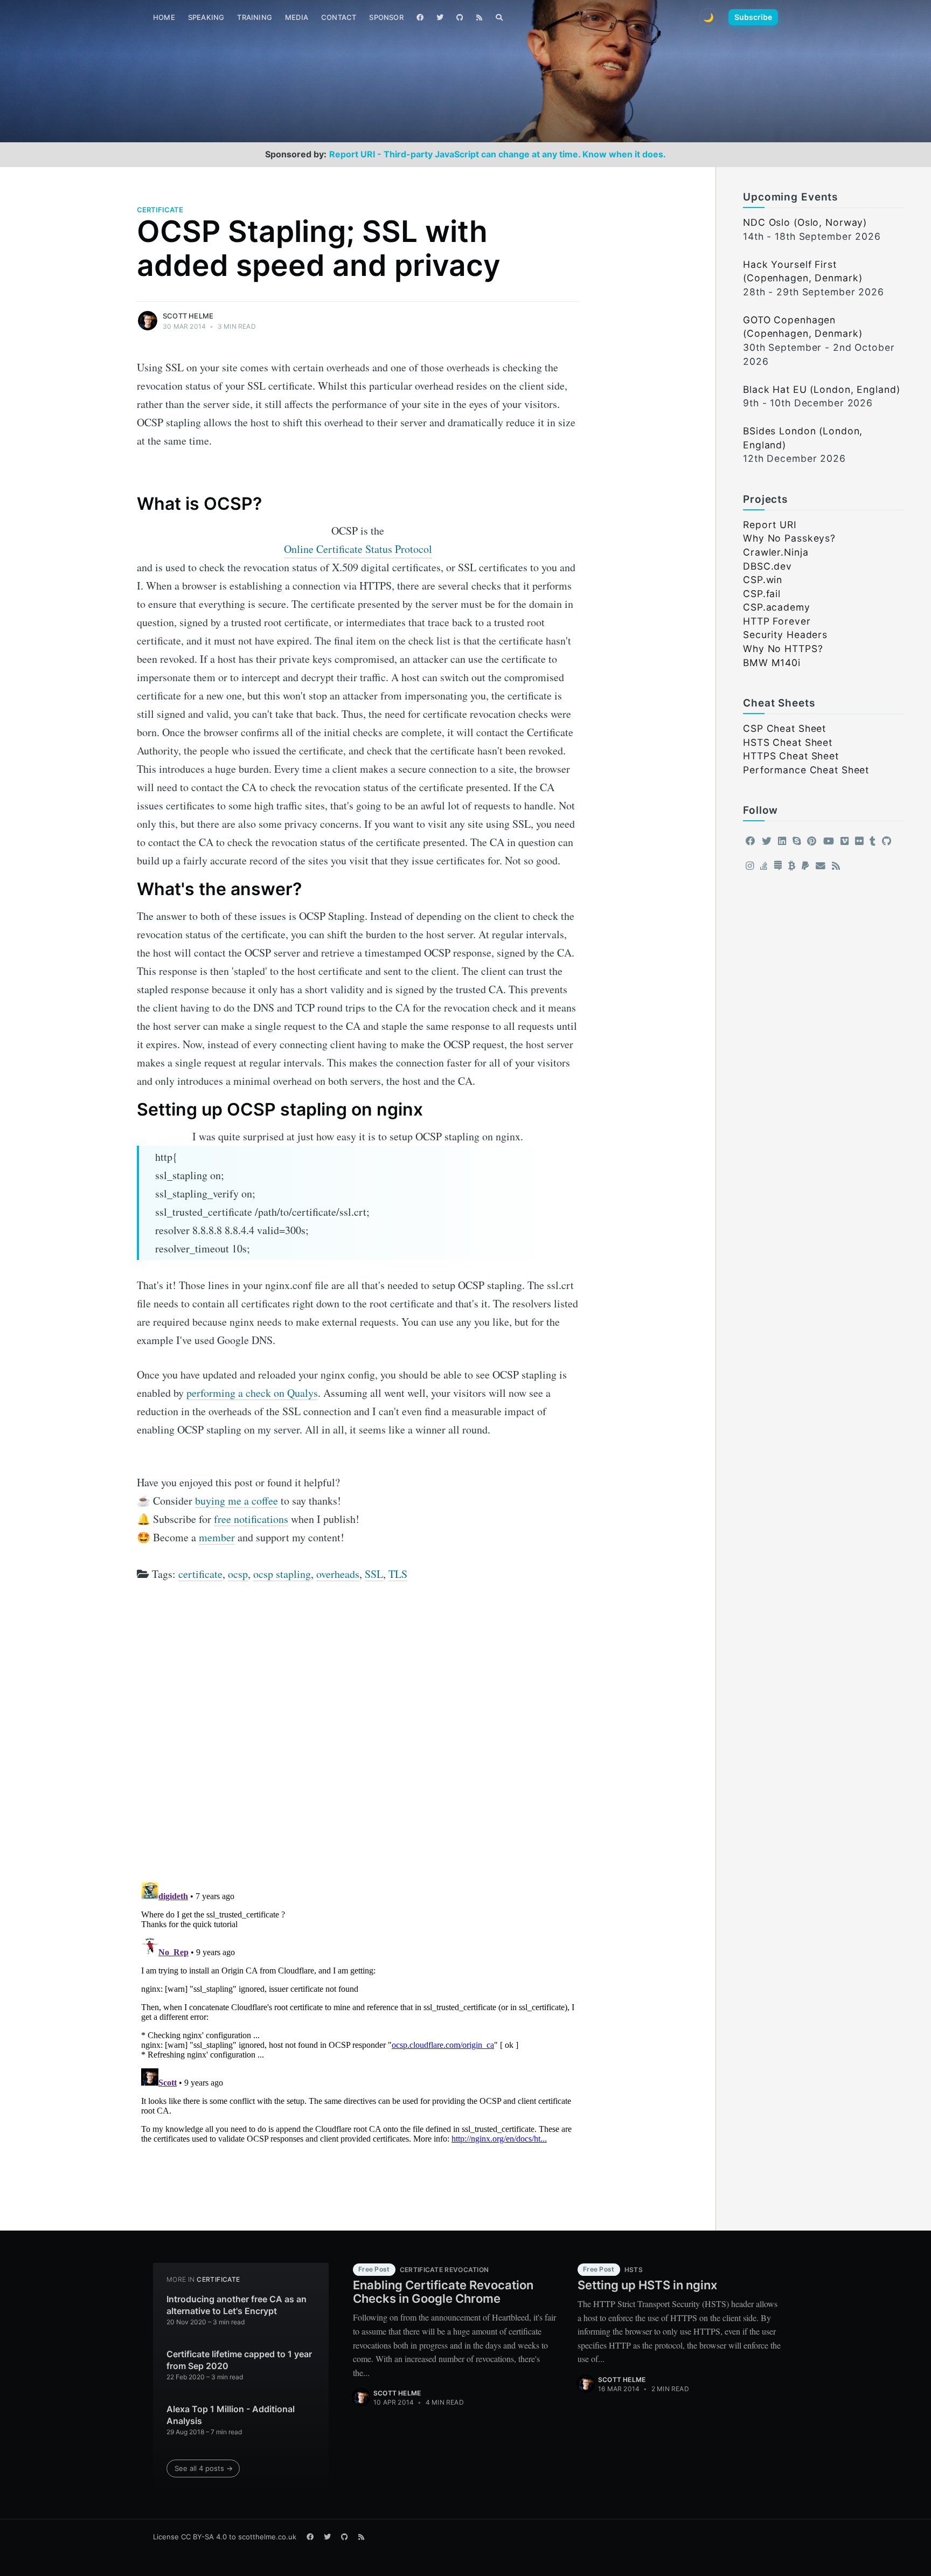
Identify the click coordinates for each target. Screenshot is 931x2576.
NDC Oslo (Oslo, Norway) (805, 222)
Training (255, 17)
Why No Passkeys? (789, 538)
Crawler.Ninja (776, 552)
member (217, 1537)
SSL (374, 1574)
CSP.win (763, 580)
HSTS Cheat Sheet (788, 742)
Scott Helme (188, 316)
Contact (339, 17)
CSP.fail (762, 594)
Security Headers (785, 635)
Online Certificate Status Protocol (358, 549)
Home (164, 17)
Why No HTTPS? (783, 649)
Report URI (770, 525)
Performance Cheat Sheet (806, 770)
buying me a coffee (237, 1501)
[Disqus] (358, 1736)
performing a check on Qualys (252, 1393)
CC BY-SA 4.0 (204, 2537)
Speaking (206, 17)
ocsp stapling (282, 1574)
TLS (398, 1574)
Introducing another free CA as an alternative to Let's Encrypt (237, 2305)
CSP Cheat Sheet (784, 728)
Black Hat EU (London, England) (821, 389)
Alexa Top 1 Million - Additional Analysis (231, 2415)
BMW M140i (772, 663)
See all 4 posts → (204, 2468)
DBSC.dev (767, 566)
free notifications (251, 1519)
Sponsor (386, 17)
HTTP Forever (777, 621)
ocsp (238, 1574)
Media (297, 17)
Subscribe (753, 17)
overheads (338, 1574)
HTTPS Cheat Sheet (791, 756)
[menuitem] (164, 18)
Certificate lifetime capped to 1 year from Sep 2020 (239, 2360)
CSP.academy (777, 607)
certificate (160, 210)
